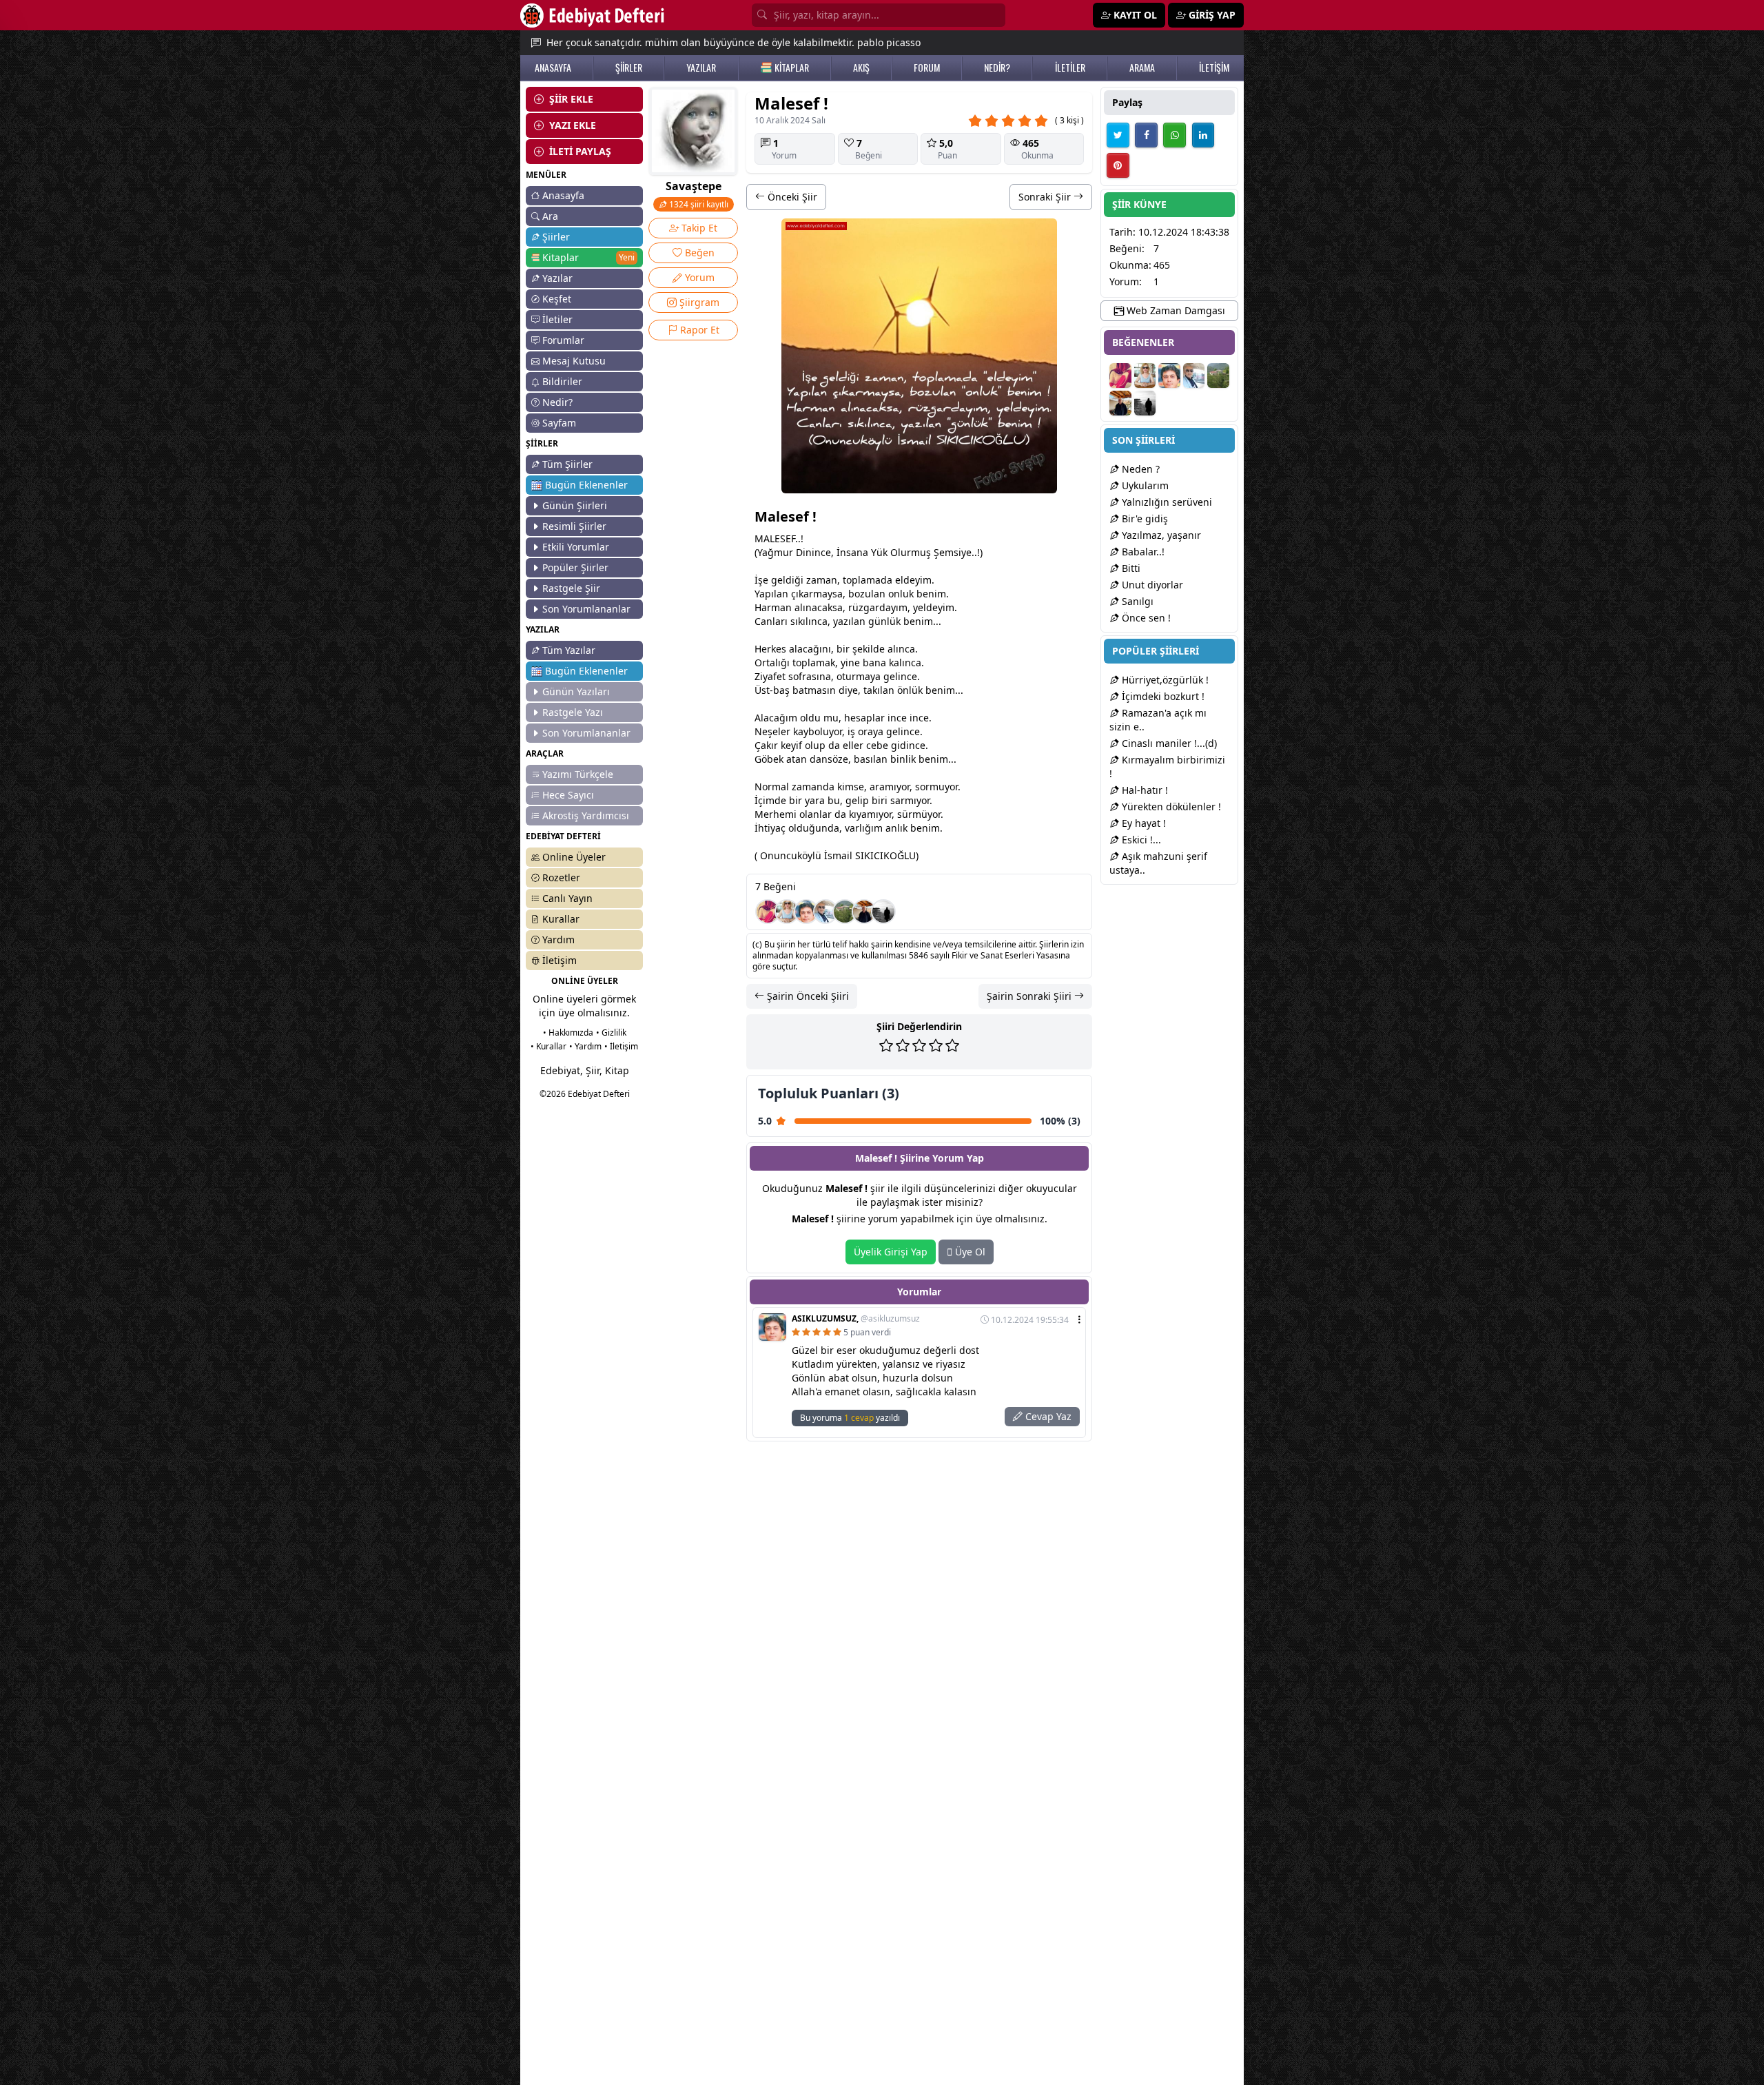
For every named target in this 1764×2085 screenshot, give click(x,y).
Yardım (558, 939)
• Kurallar (548, 1046)
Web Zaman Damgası (1175, 310)
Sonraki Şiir (1046, 197)
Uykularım (1144, 485)
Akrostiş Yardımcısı (586, 815)
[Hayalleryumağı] (845, 912)
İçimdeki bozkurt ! (1162, 696)
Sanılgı (1136, 601)
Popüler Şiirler (575, 567)
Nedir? (557, 402)
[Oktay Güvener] (825, 912)
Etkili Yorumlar (576, 547)
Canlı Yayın (567, 898)
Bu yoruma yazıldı (850, 1418)
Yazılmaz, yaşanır (1160, 535)
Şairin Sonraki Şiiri (1030, 996)
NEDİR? (997, 68)
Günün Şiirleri (575, 505)
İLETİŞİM (1214, 68)
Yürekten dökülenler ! (1170, 807)
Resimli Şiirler (574, 526)
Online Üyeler (574, 857)
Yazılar (557, 278)
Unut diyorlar (1151, 585)
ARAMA (1142, 68)
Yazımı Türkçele (578, 774)
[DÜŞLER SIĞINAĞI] (864, 912)
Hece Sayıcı (568, 795)
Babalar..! (1142, 552)
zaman (822, 580)
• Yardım (585, 1046)
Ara (550, 216)
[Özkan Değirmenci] (883, 912)
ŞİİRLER (629, 68)
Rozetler (561, 877)
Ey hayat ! (1142, 823)
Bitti (1130, 568)
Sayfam (559, 423)
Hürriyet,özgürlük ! (1164, 680)
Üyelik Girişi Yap (891, 1252)
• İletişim (621, 1046)
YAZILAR (701, 68)
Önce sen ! (1145, 618)
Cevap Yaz (1047, 1416)
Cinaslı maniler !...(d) (1168, 743)
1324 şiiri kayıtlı (698, 204)
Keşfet (557, 299)
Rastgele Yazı (573, 712)
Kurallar (561, 919)
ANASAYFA (553, 68)
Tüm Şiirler (567, 464)
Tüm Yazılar (569, 650)
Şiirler (556, 237)
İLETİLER (1070, 68)
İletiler (557, 319)
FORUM (927, 68)
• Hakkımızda (568, 1033)
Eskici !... (1140, 840)
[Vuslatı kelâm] (768, 912)
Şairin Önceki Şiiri (807, 996)
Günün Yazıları (576, 691)
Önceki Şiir (791, 197)
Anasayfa (563, 195)
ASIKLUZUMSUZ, (856, 1319)
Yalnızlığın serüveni (1166, 502)
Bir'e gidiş (1143, 518)
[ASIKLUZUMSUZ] (806, 912)
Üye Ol (969, 1252)
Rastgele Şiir (571, 588)
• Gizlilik (611, 1033)
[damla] (787, 912)
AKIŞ (861, 68)
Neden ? (1139, 469)
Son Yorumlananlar (586, 609)
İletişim (560, 960)
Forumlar (563, 340)
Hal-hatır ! (1143, 790)
